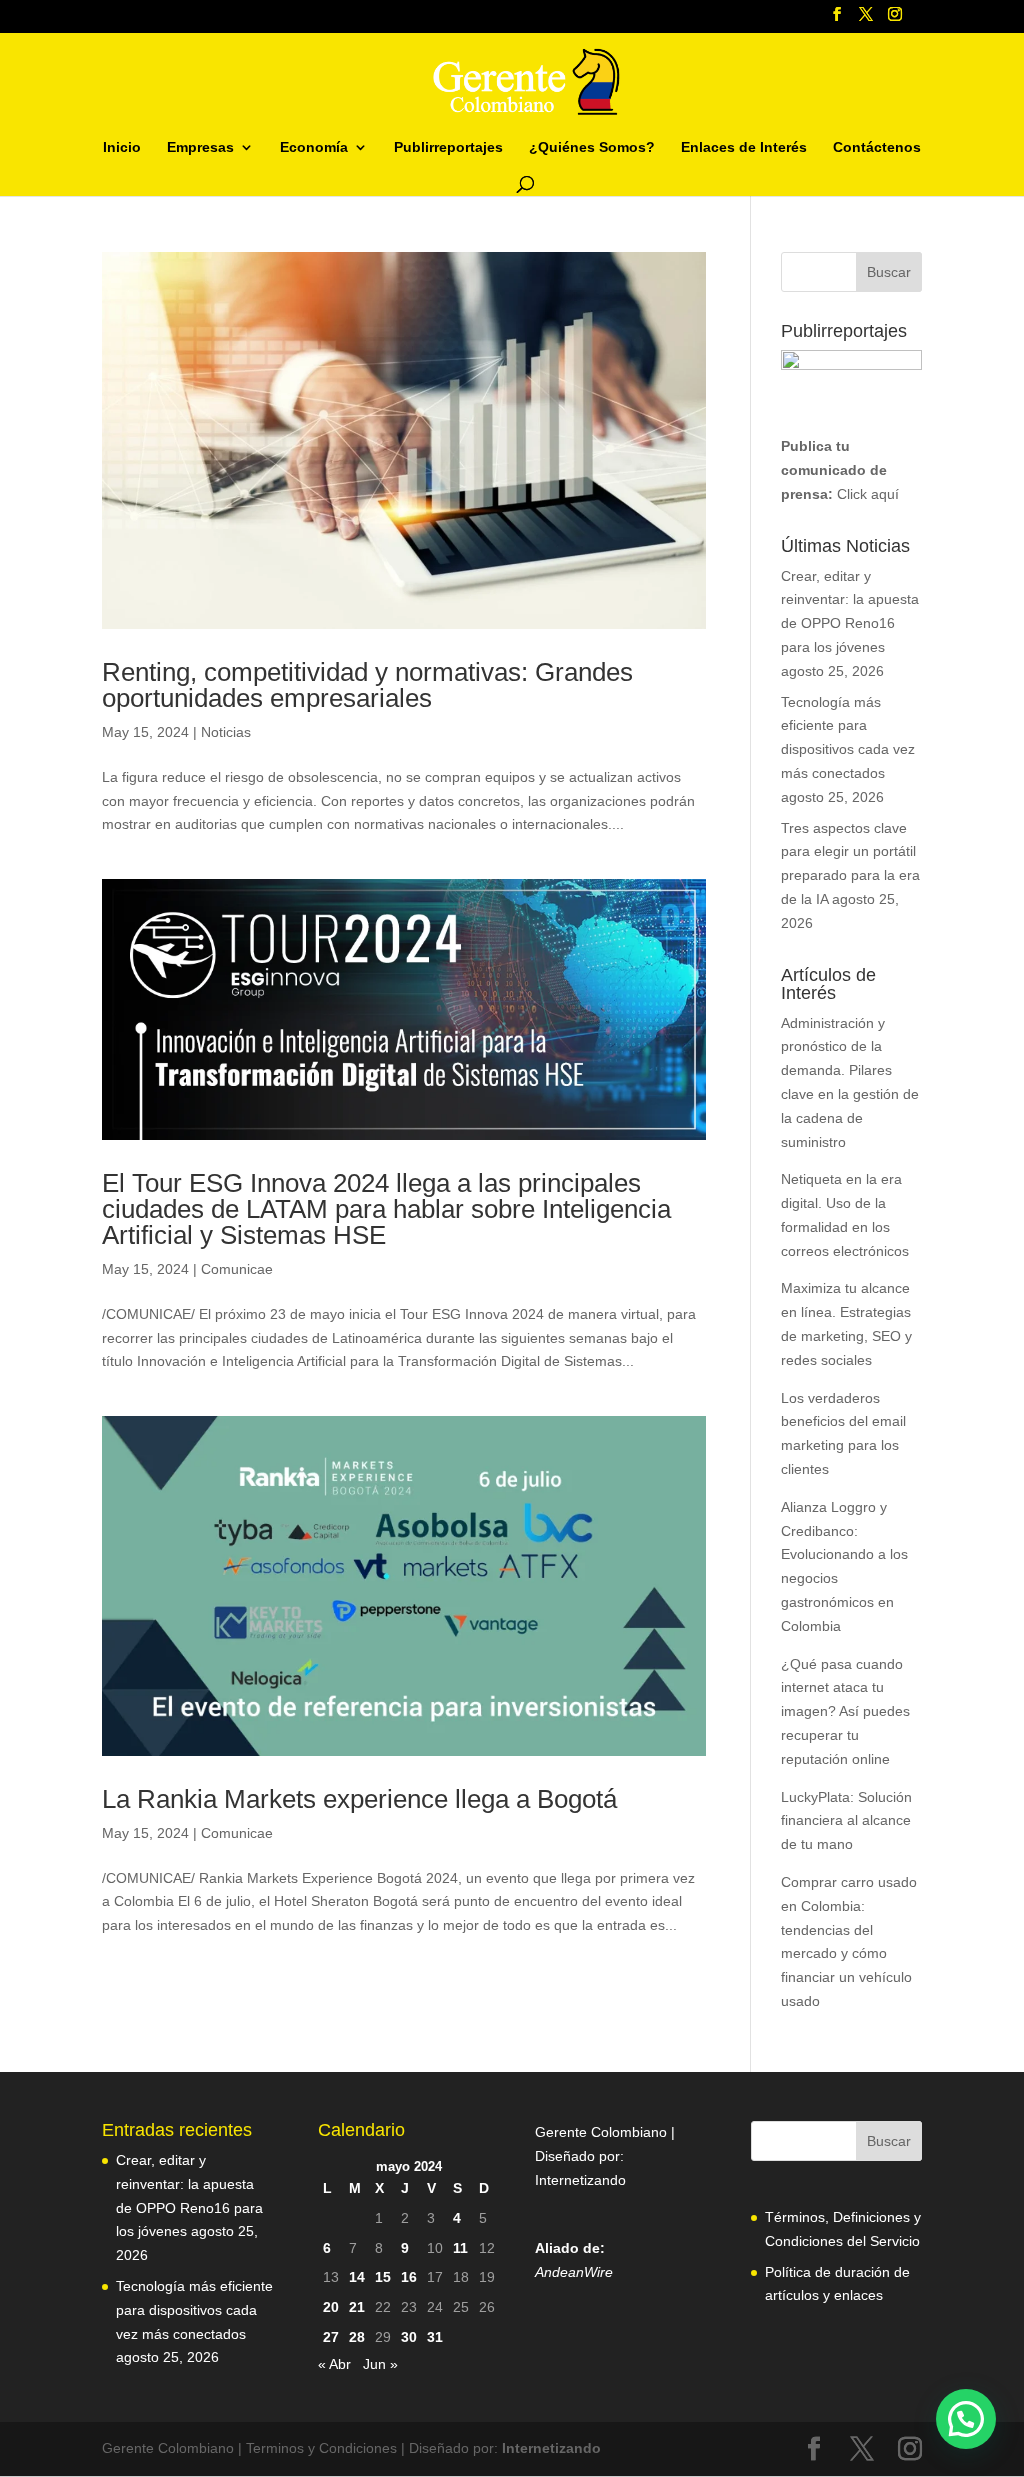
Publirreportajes (448, 147)
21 (357, 2307)
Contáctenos (877, 147)
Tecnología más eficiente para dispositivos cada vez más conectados (194, 2310)
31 (435, 2337)
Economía (314, 147)
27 (331, 2337)
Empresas (200, 147)
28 (357, 2337)
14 (357, 2277)
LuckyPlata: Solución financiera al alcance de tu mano (846, 1821)
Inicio (122, 147)
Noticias (226, 732)
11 (460, 2248)
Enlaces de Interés (744, 147)
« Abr (334, 2364)
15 (383, 2277)
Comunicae (237, 1269)
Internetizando (580, 2180)
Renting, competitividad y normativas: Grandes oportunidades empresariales (367, 685)
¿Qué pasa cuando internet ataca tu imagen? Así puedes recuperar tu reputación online (845, 1711)
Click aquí (868, 494)
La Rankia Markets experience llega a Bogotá (359, 1799)
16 (409, 2277)
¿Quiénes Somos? (592, 147)
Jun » (380, 2364)
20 (331, 2307)
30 (409, 2337)
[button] (966, 2419)
